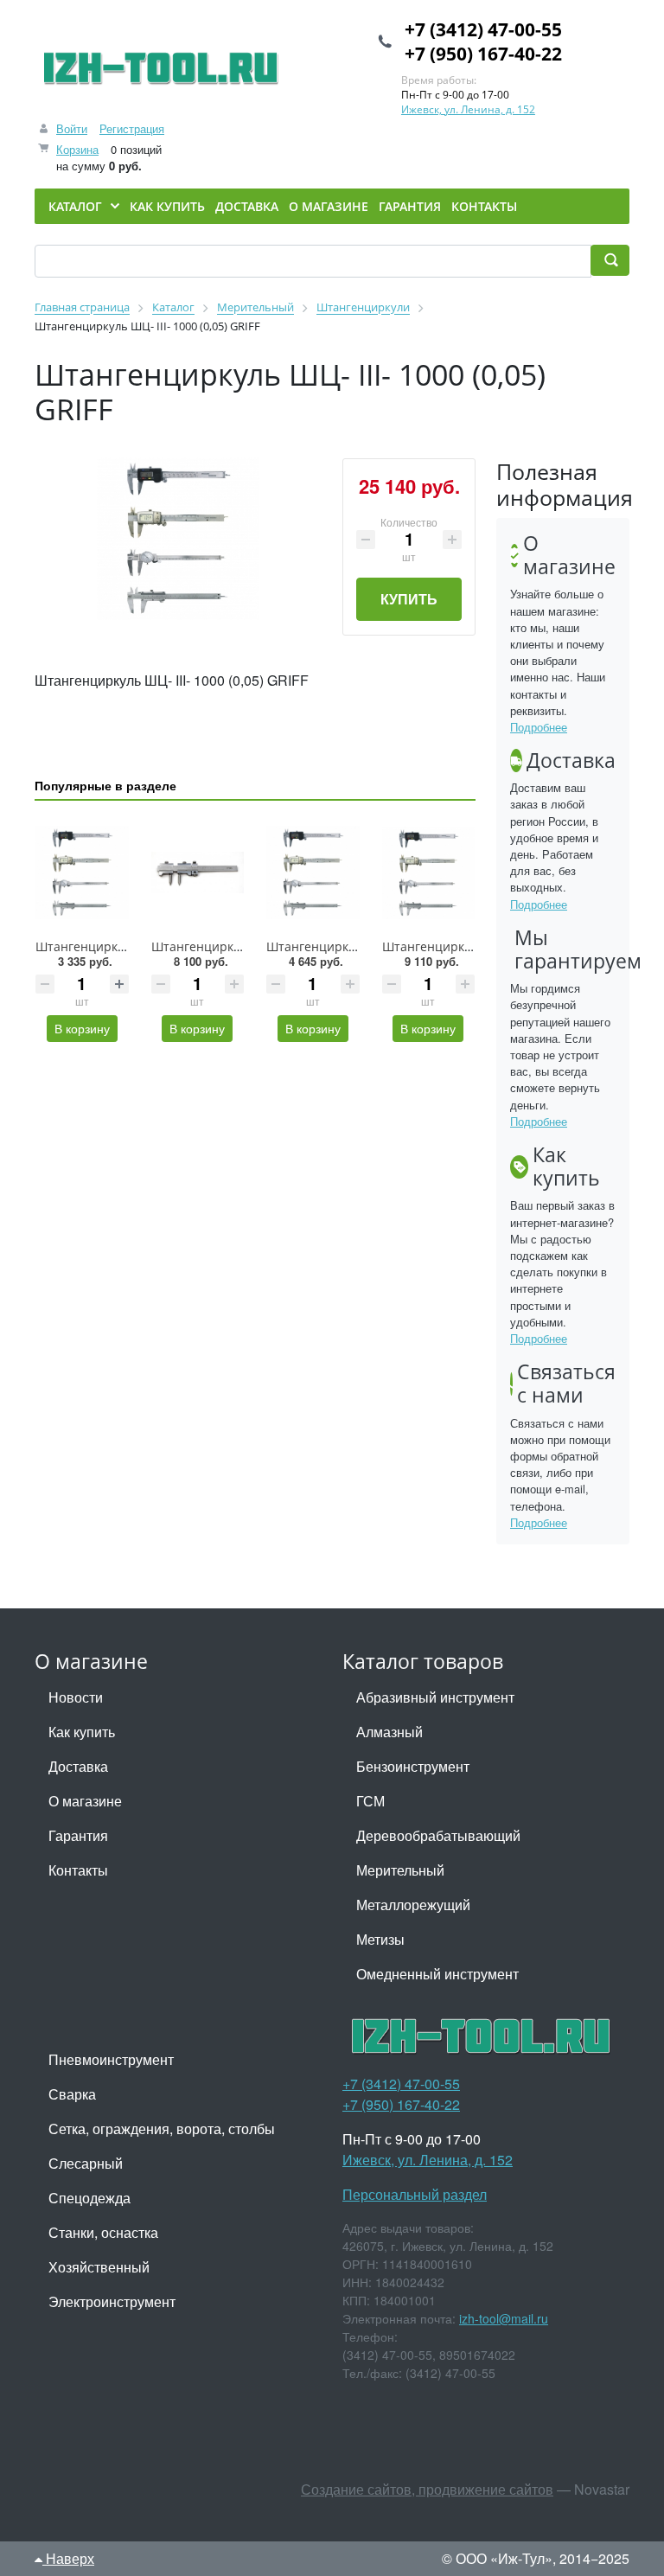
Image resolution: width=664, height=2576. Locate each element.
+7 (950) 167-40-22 (483, 54)
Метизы (380, 1939)
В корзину (82, 1028)
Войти (72, 128)
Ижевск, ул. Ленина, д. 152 (468, 109)
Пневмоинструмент (111, 2059)
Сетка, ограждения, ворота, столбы (162, 2129)
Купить (409, 599)
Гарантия (78, 1835)
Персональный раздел (415, 2194)
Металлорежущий (413, 1905)
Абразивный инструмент (435, 1697)
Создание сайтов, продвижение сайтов (427, 2489)
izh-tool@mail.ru (504, 2318)
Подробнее (539, 727)
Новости (76, 1697)
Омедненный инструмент (437, 1974)
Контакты (78, 1870)
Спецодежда (89, 2198)
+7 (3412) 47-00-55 (483, 29)
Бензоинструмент (413, 1766)
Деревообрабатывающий (438, 1835)
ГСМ (370, 1801)
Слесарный (86, 2163)
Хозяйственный (99, 2267)
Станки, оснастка (103, 2232)
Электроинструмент (112, 2301)
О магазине (85, 1801)
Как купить (82, 1732)
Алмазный (389, 1732)
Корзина (77, 149)
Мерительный (400, 1870)
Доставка (78, 1766)
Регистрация (132, 128)
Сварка (72, 2094)
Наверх (68, 2558)
